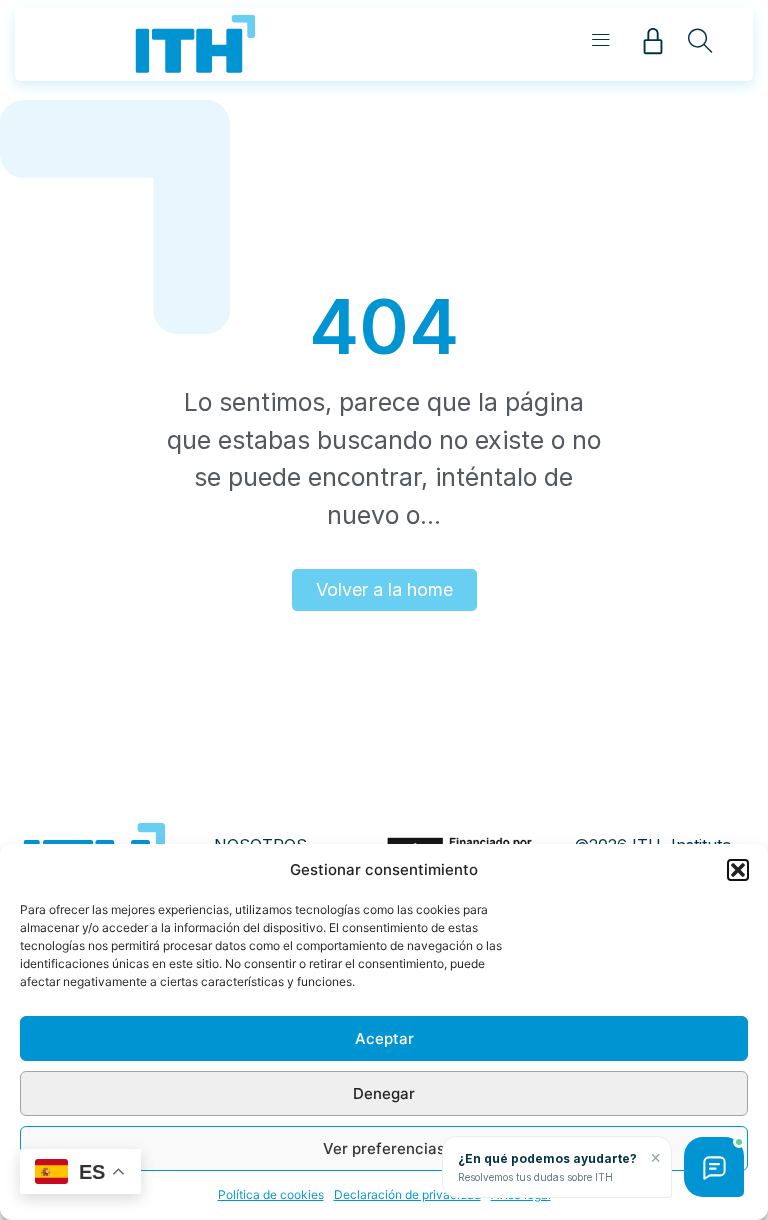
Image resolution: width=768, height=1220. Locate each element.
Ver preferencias (384, 1148)
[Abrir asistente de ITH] (714, 1167)
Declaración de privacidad (407, 1194)
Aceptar (384, 1038)
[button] (738, 870)
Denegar (384, 1093)
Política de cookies (271, 1194)
